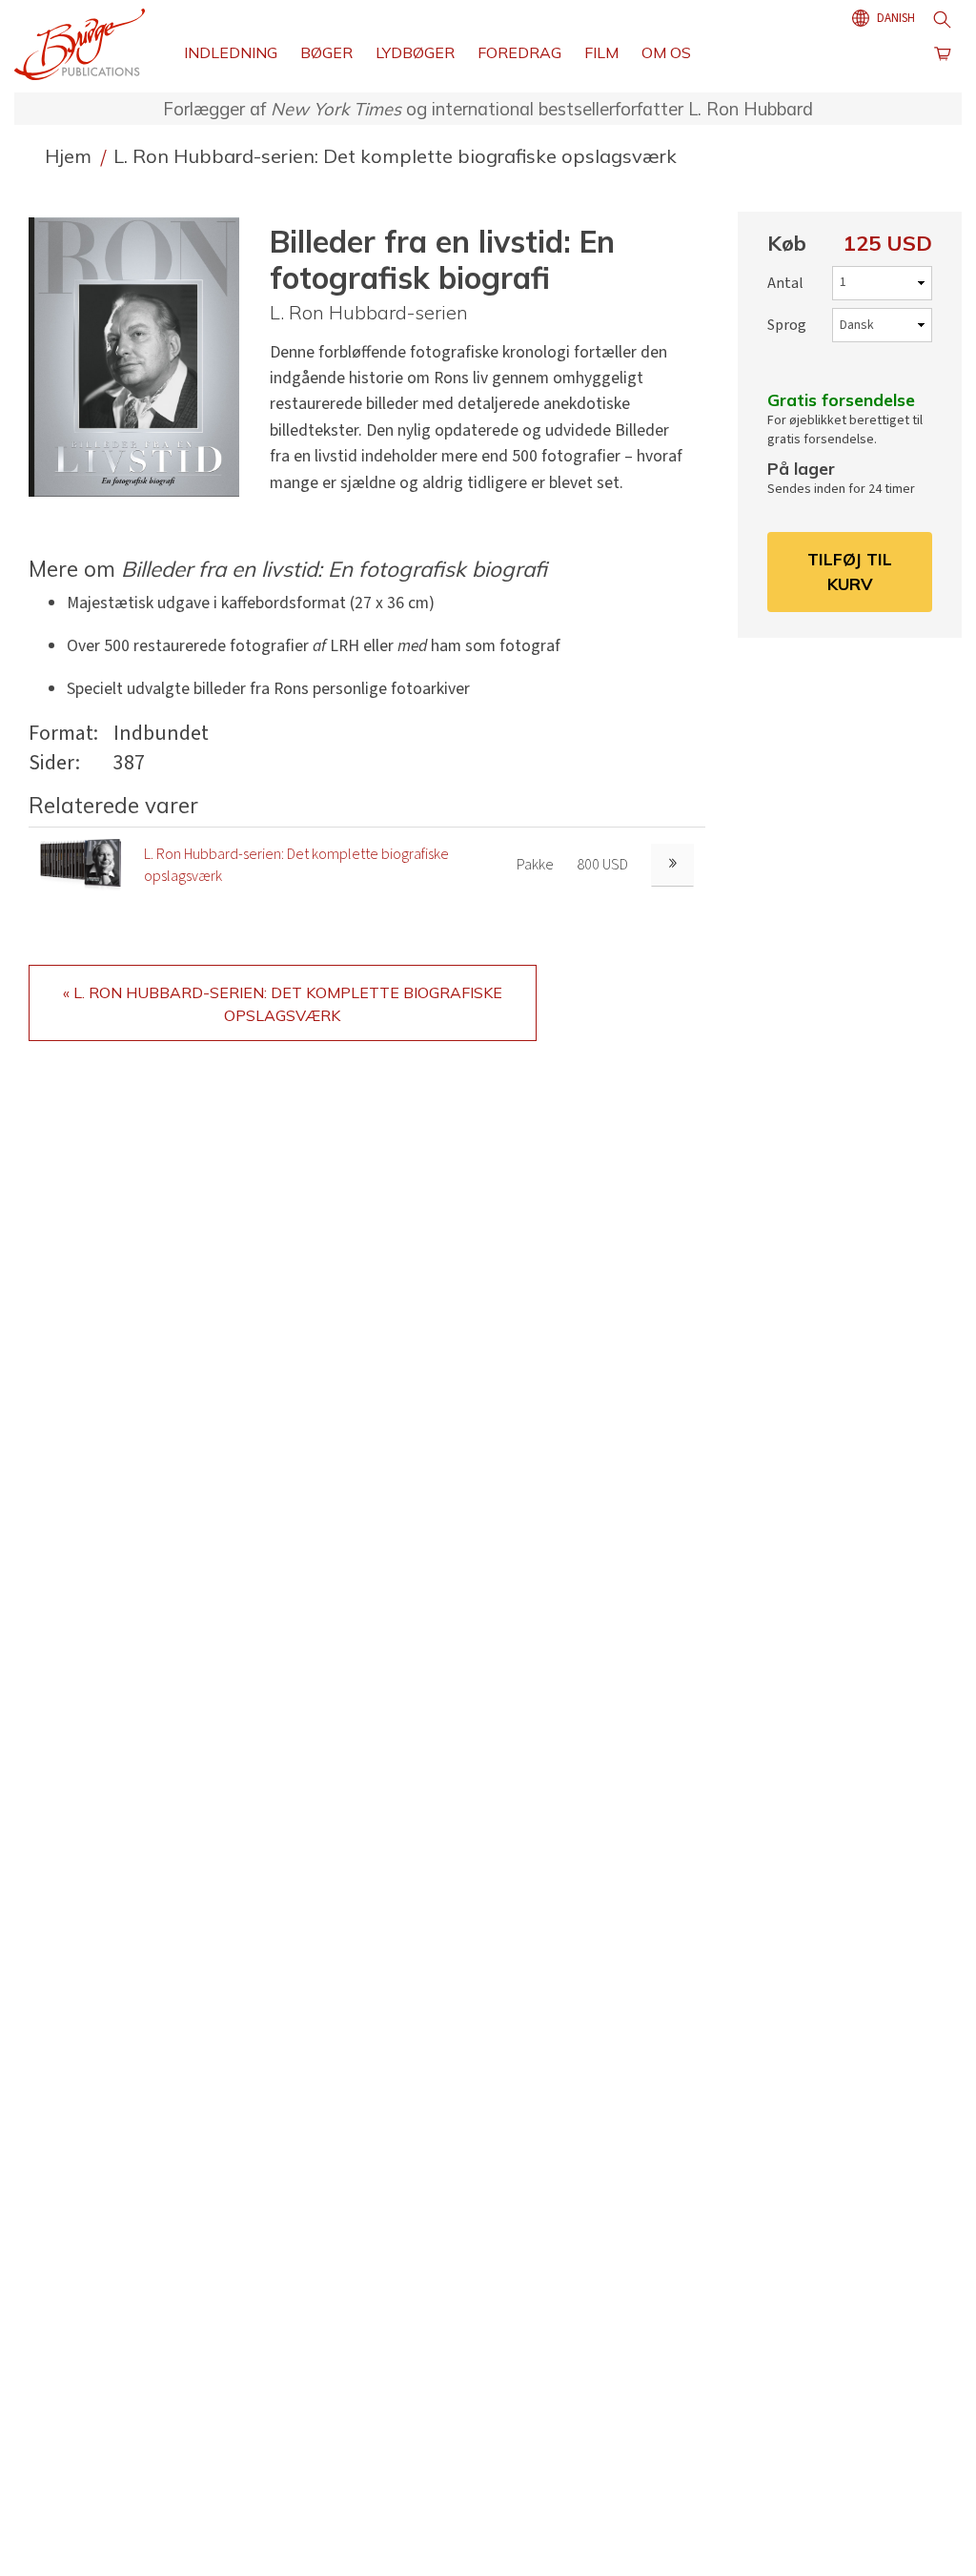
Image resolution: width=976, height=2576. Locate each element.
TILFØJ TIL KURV (850, 571)
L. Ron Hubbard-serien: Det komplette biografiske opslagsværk (395, 156)
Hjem (71, 156)
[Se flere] (672, 865)
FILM (601, 52)
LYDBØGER (415, 52)
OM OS (666, 52)
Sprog (787, 325)
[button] (142, 357)
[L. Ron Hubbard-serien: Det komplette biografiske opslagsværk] (81, 865)
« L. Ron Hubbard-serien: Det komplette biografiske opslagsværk (283, 1004)
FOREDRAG (519, 52)
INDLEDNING (231, 52)
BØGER (326, 52)
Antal (785, 283)
